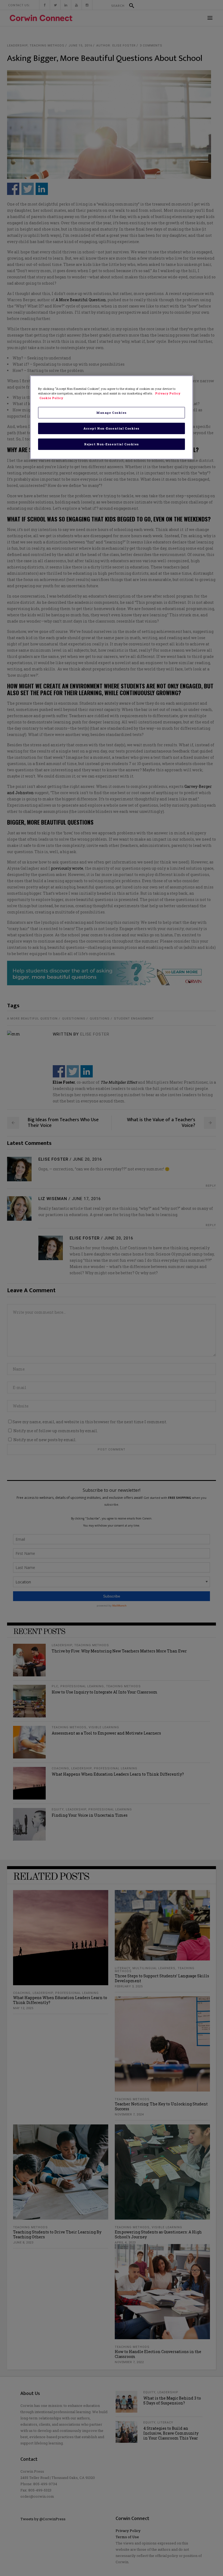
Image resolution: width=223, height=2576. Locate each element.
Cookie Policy (51, 398)
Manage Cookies (112, 413)
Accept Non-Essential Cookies (112, 428)
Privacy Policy (168, 393)
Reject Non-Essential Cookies (112, 444)
